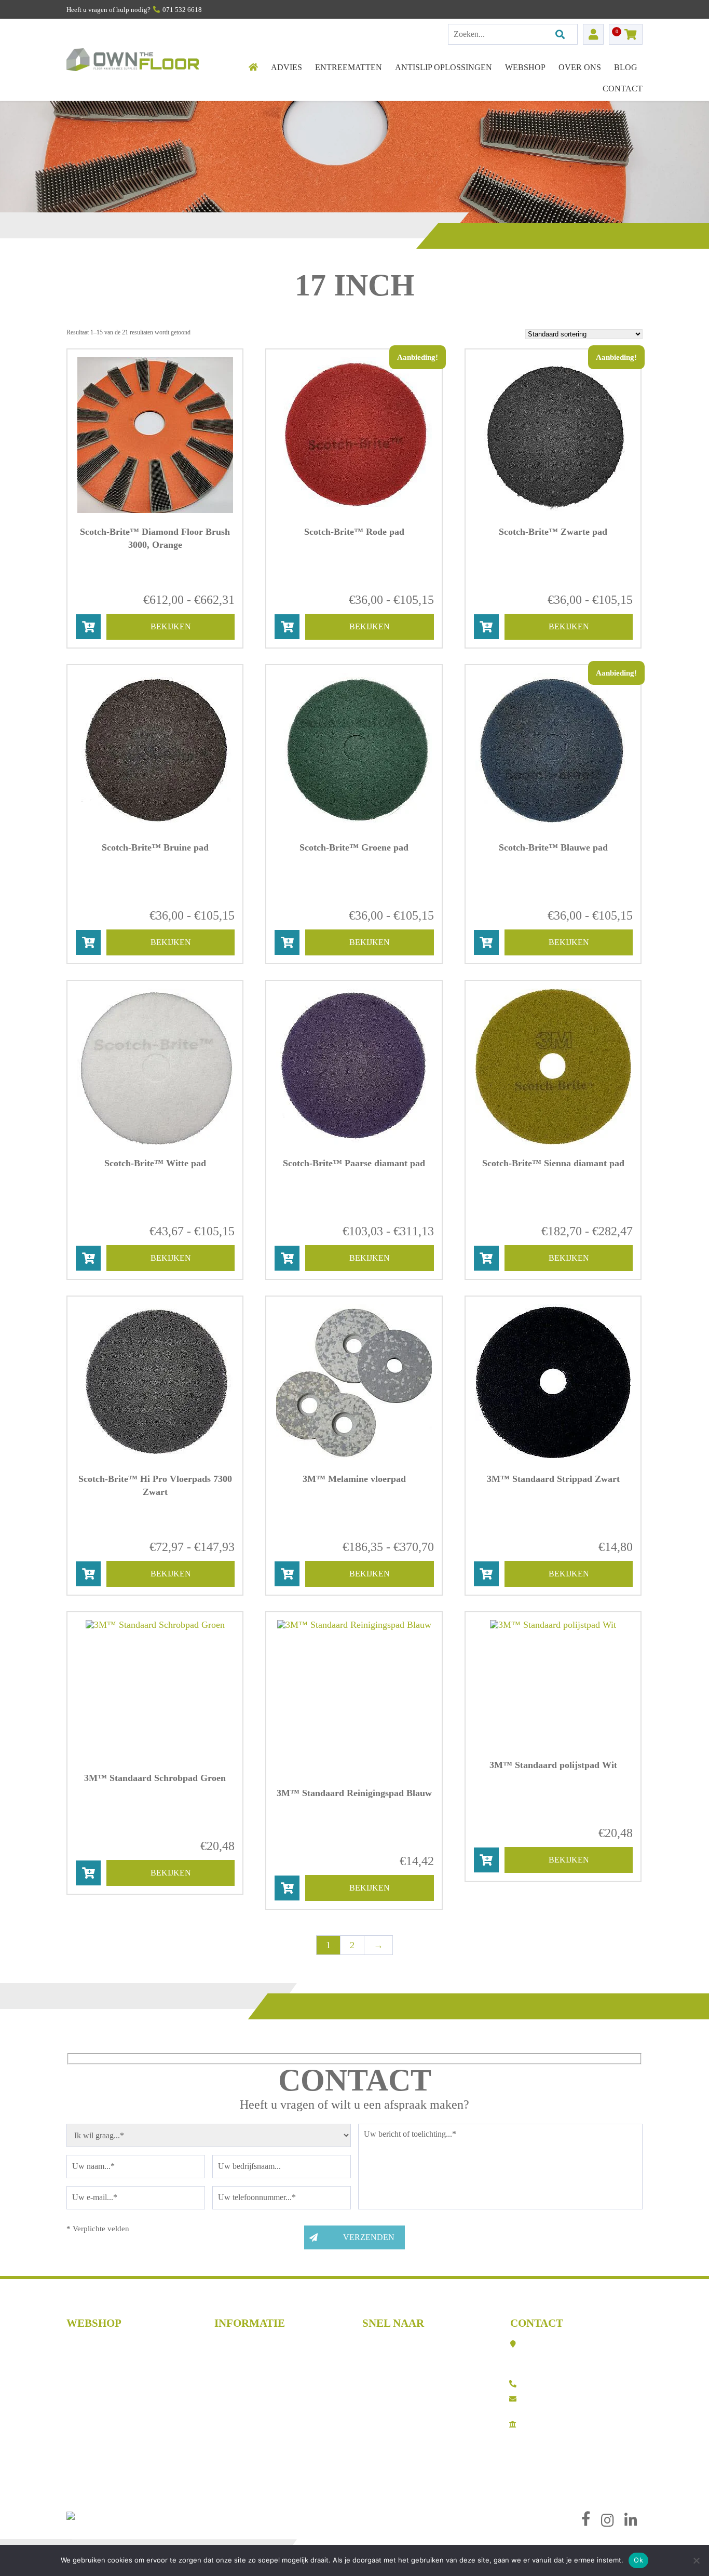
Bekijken (171, 626)
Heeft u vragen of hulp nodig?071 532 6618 (134, 10)
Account (228, 2358)
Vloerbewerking (93, 2388)
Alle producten (91, 2403)
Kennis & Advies (391, 2344)
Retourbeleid (235, 2403)
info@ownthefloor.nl (557, 2399)
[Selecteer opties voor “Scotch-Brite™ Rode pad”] (287, 627)
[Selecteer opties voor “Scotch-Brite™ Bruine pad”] (88, 942)
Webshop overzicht (246, 2344)
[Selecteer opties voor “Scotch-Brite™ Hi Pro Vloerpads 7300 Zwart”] (88, 1574)
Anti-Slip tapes (91, 2344)
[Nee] (696, 2560)
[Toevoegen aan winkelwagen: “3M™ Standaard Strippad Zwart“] (486, 1574)
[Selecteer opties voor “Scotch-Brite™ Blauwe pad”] (486, 942)
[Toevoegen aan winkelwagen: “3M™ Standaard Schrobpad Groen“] (88, 1873)
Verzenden (369, 2237)
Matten (78, 2358)
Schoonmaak (88, 2373)
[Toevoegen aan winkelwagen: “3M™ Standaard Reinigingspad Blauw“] (287, 1888)
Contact (375, 2403)
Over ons (377, 2388)
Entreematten (384, 2358)
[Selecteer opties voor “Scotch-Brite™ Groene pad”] (287, 942)
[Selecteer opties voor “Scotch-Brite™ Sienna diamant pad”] (486, 1258)
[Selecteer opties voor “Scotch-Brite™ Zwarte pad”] (486, 627)
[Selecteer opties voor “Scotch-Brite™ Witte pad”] (88, 1258)
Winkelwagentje (241, 2373)
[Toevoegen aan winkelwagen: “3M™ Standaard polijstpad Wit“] (486, 1860)
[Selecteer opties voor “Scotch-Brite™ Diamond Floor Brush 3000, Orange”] (88, 627)
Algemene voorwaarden (254, 2388)
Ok (638, 2560)
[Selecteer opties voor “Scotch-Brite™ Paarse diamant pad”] (287, 1258)
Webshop (378, 2373)
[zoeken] (560, 34)
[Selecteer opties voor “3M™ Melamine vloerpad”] (287, 1574)
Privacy (227, 2418)
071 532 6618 (546, 2384)
